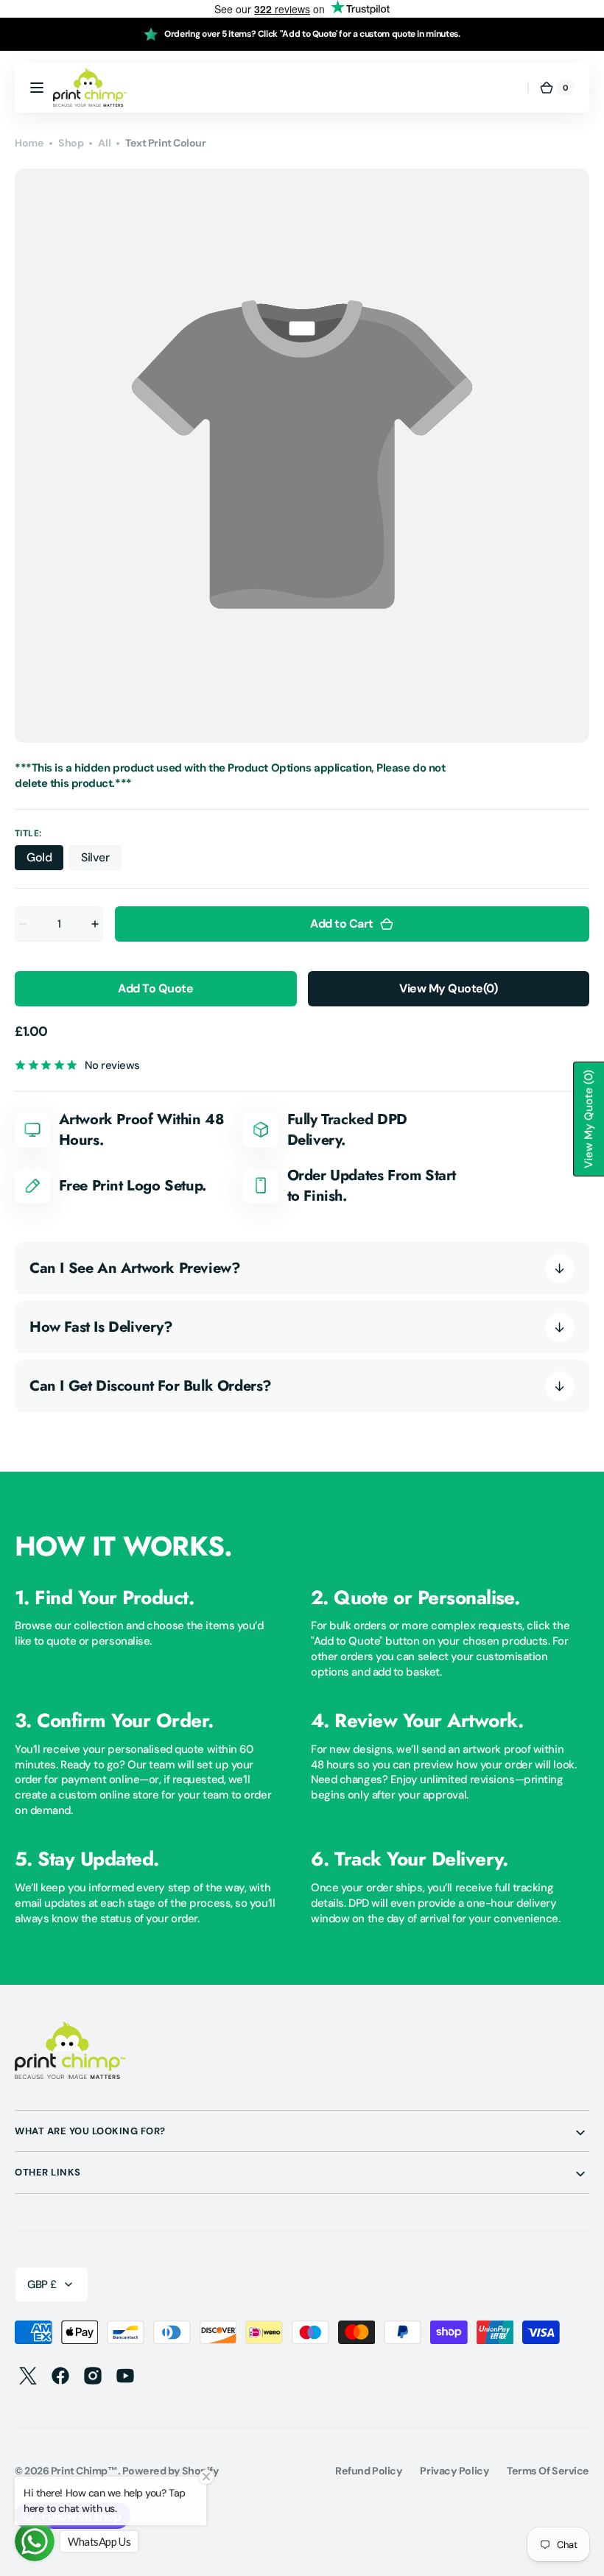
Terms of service (548, 2471)
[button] (37, 88)
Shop (71, 143)
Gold (45, 860)
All (104, 143)
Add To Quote (155, 988)
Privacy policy (454, 2471)
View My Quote (448, 988)
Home (29, 143)
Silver (101, 860)
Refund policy (369, 2471)
